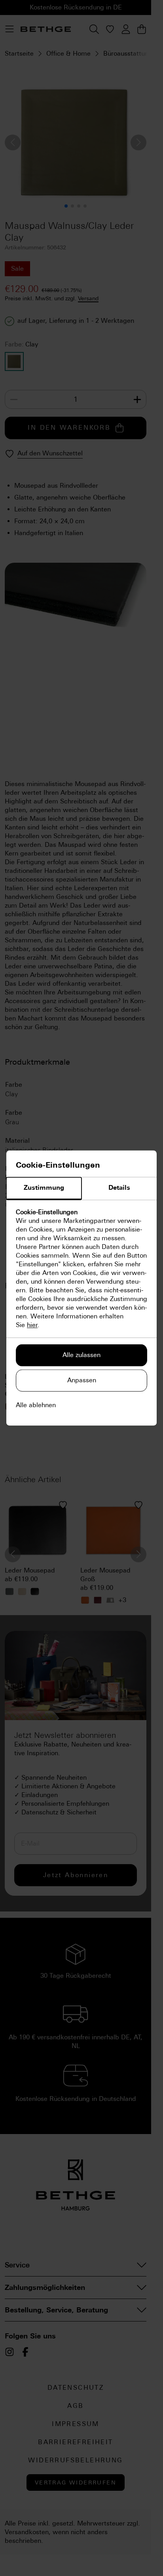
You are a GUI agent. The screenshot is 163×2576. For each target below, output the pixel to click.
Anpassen (82, 1381)
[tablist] (81, 1189)
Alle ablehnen (36, 1405)
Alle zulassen (81, 1355)
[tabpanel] (81, 1269)
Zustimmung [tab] (44, 1188)
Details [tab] (119, 1188)
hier (32, 1325)
